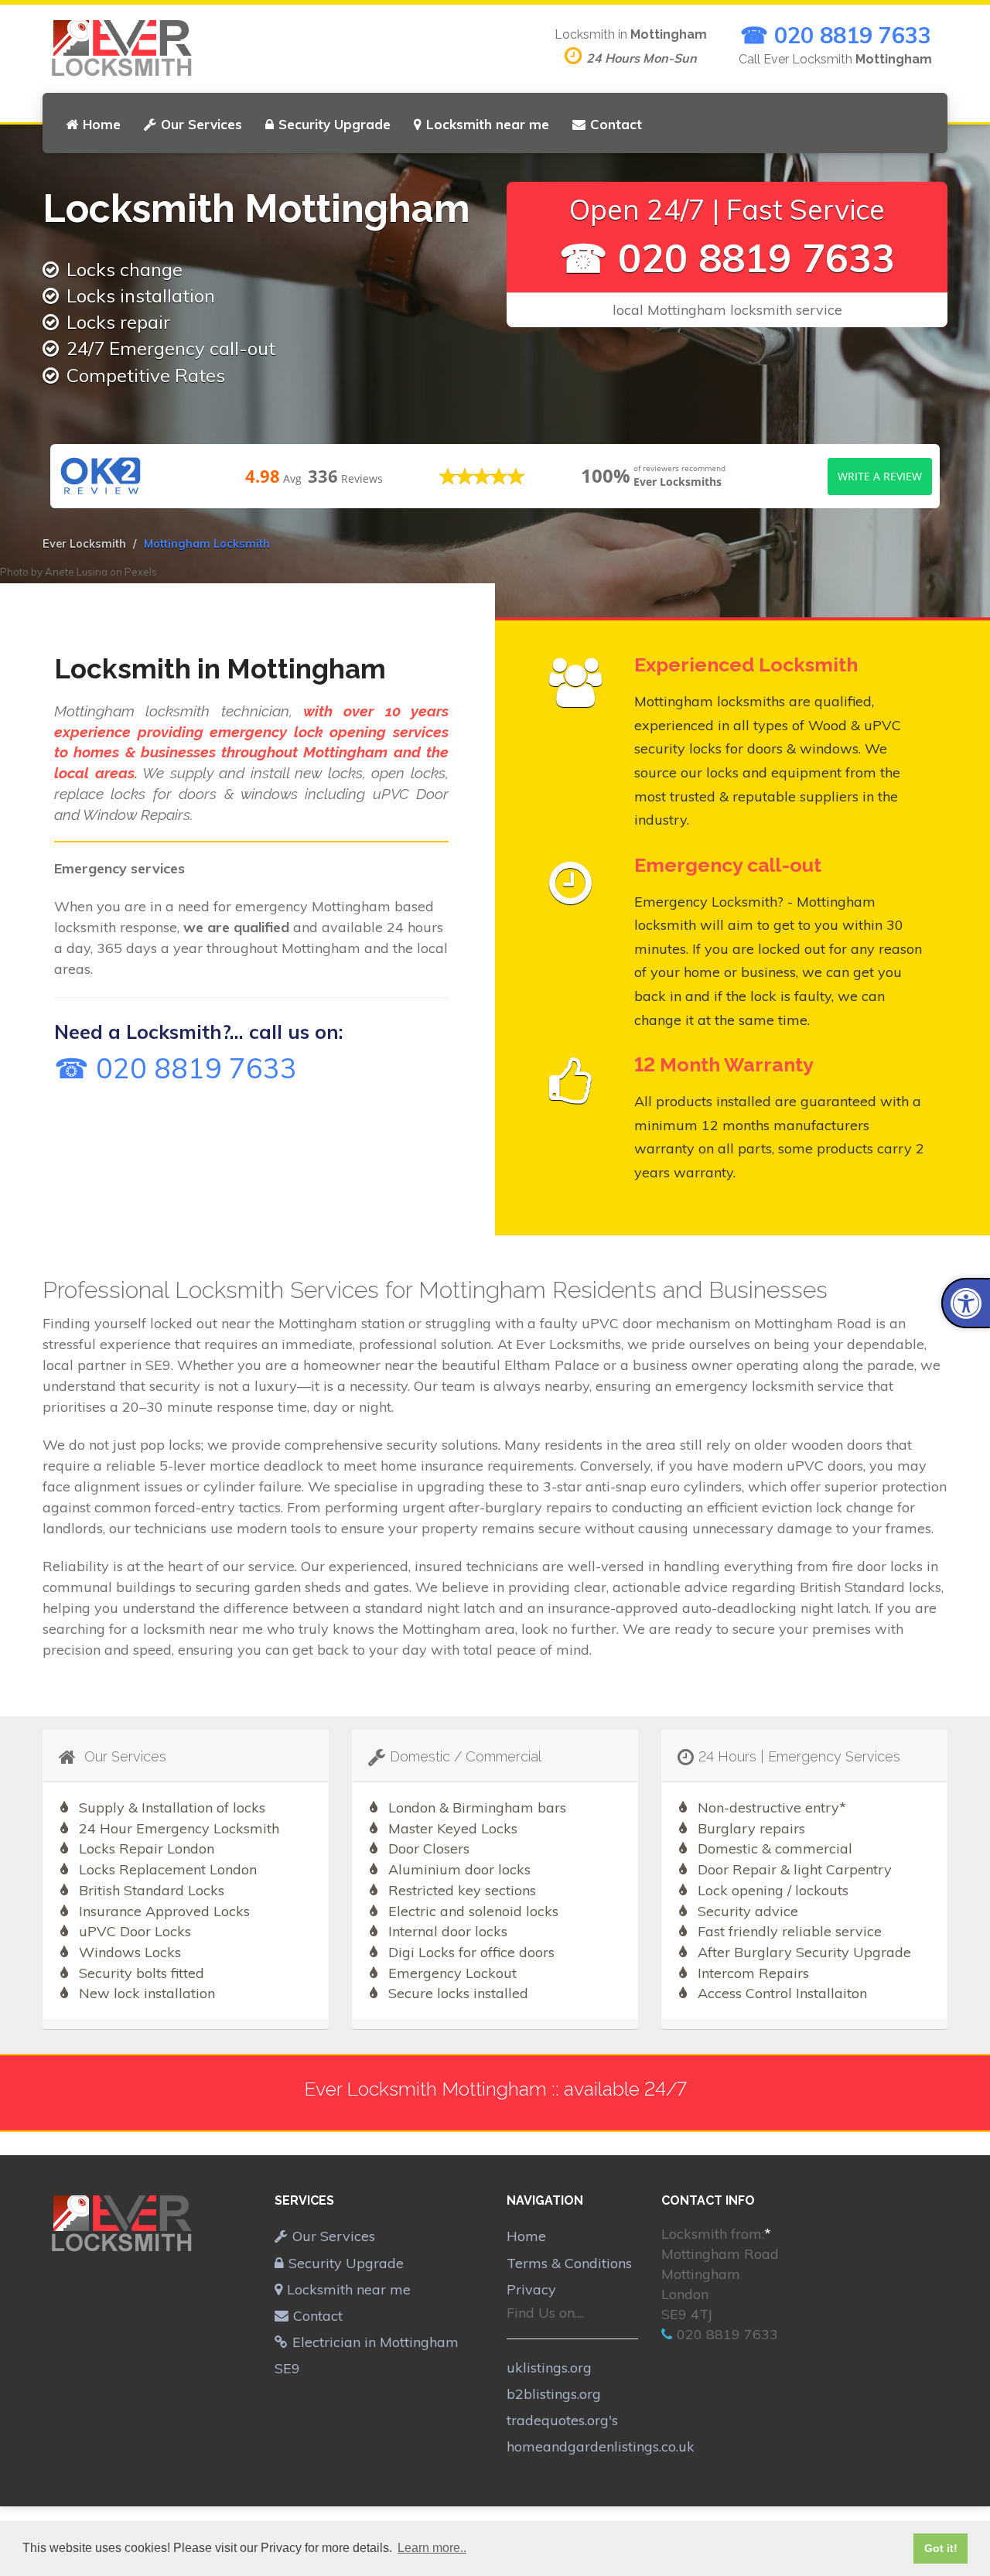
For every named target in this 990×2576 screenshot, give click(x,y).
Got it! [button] (941, 2548)
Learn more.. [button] (432, 2548)
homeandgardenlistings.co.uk (601, 2446)
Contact (616, 124)
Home (102, 124)
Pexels (141, 572)
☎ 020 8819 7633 (836, 35)
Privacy (531, 2289)
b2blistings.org (554, 2394)
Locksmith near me (488, 124)
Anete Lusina (76, 572)
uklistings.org (549, 2368)
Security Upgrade (335, 124)
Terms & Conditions (569, 2263)
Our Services (201, 124)
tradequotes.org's (562, 2420)
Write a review (880, 476)
